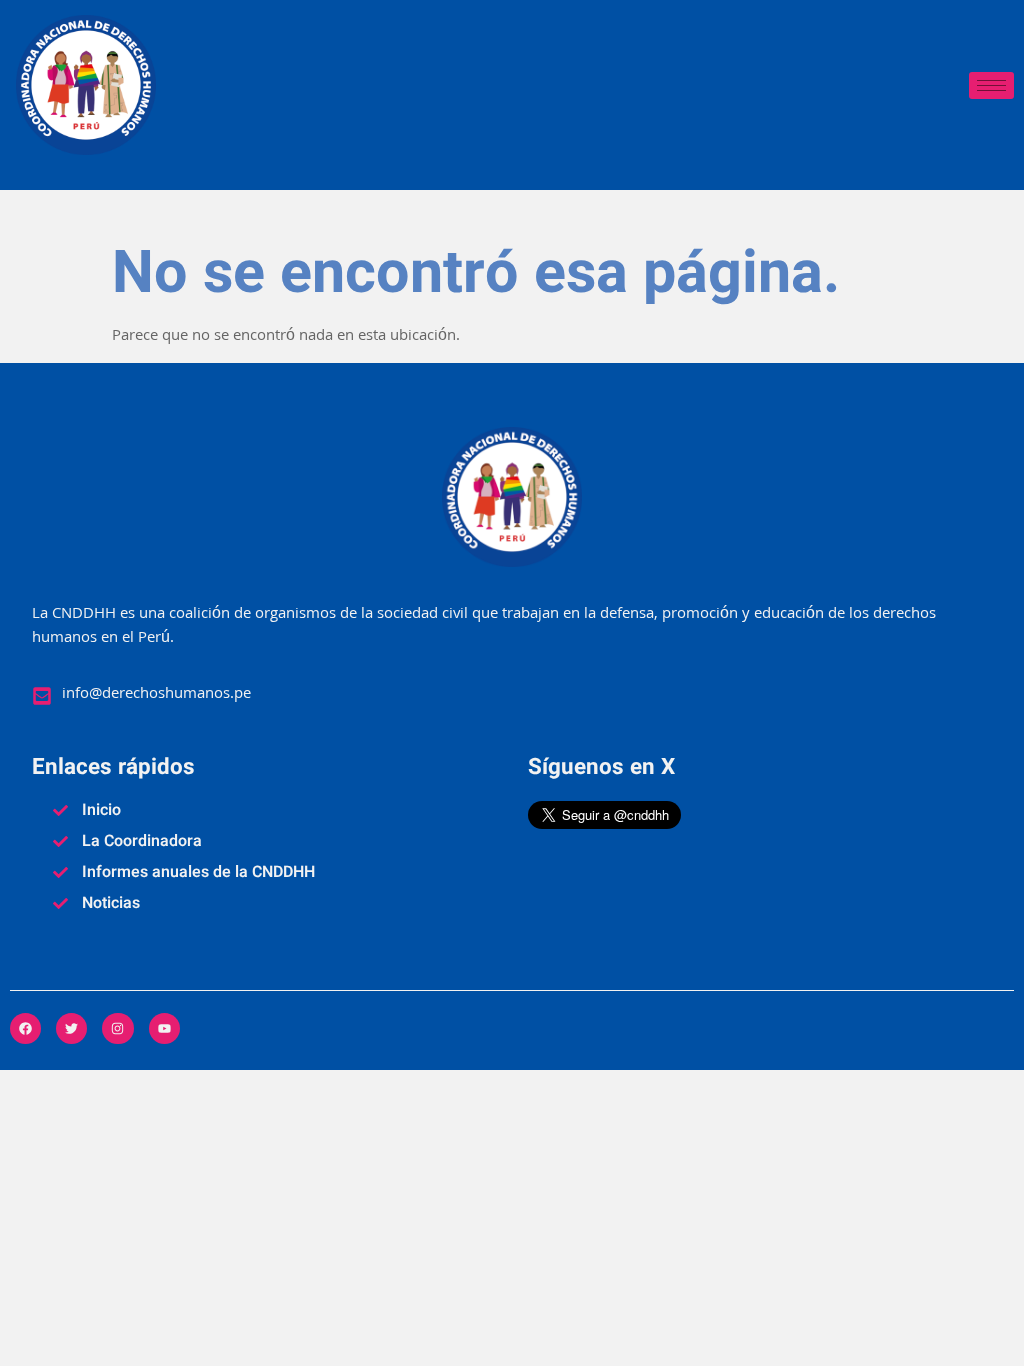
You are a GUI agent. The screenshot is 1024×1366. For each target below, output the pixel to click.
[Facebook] (25, 1028)
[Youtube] (164, 1028)
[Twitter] (71, 1028)
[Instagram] (117, 1028)
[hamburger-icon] (991, 85)
